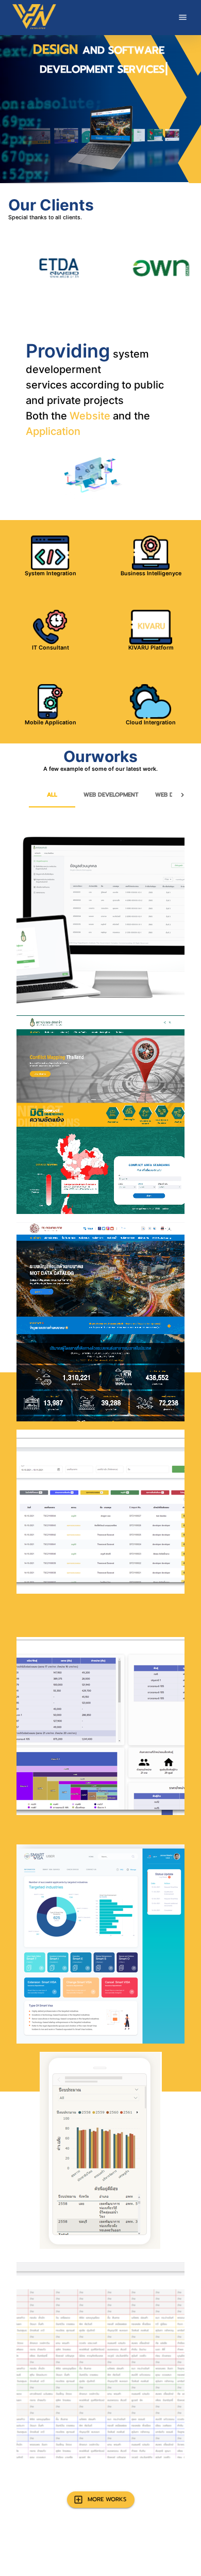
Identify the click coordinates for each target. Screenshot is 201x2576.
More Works (107, 2499)
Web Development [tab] (111, 795)
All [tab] (52, 795)
